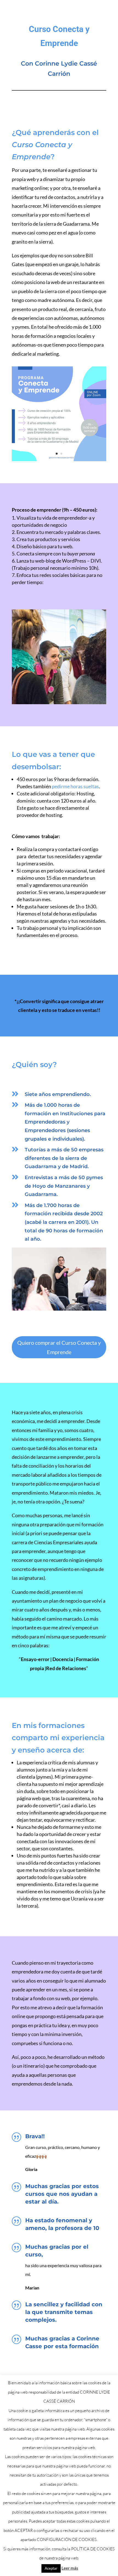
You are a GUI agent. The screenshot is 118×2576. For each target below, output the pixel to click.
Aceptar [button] (51, 2568)
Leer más (70, 2568)
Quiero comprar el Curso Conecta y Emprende (59, 1347)
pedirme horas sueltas (75, 786)
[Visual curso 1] (59, 459)
